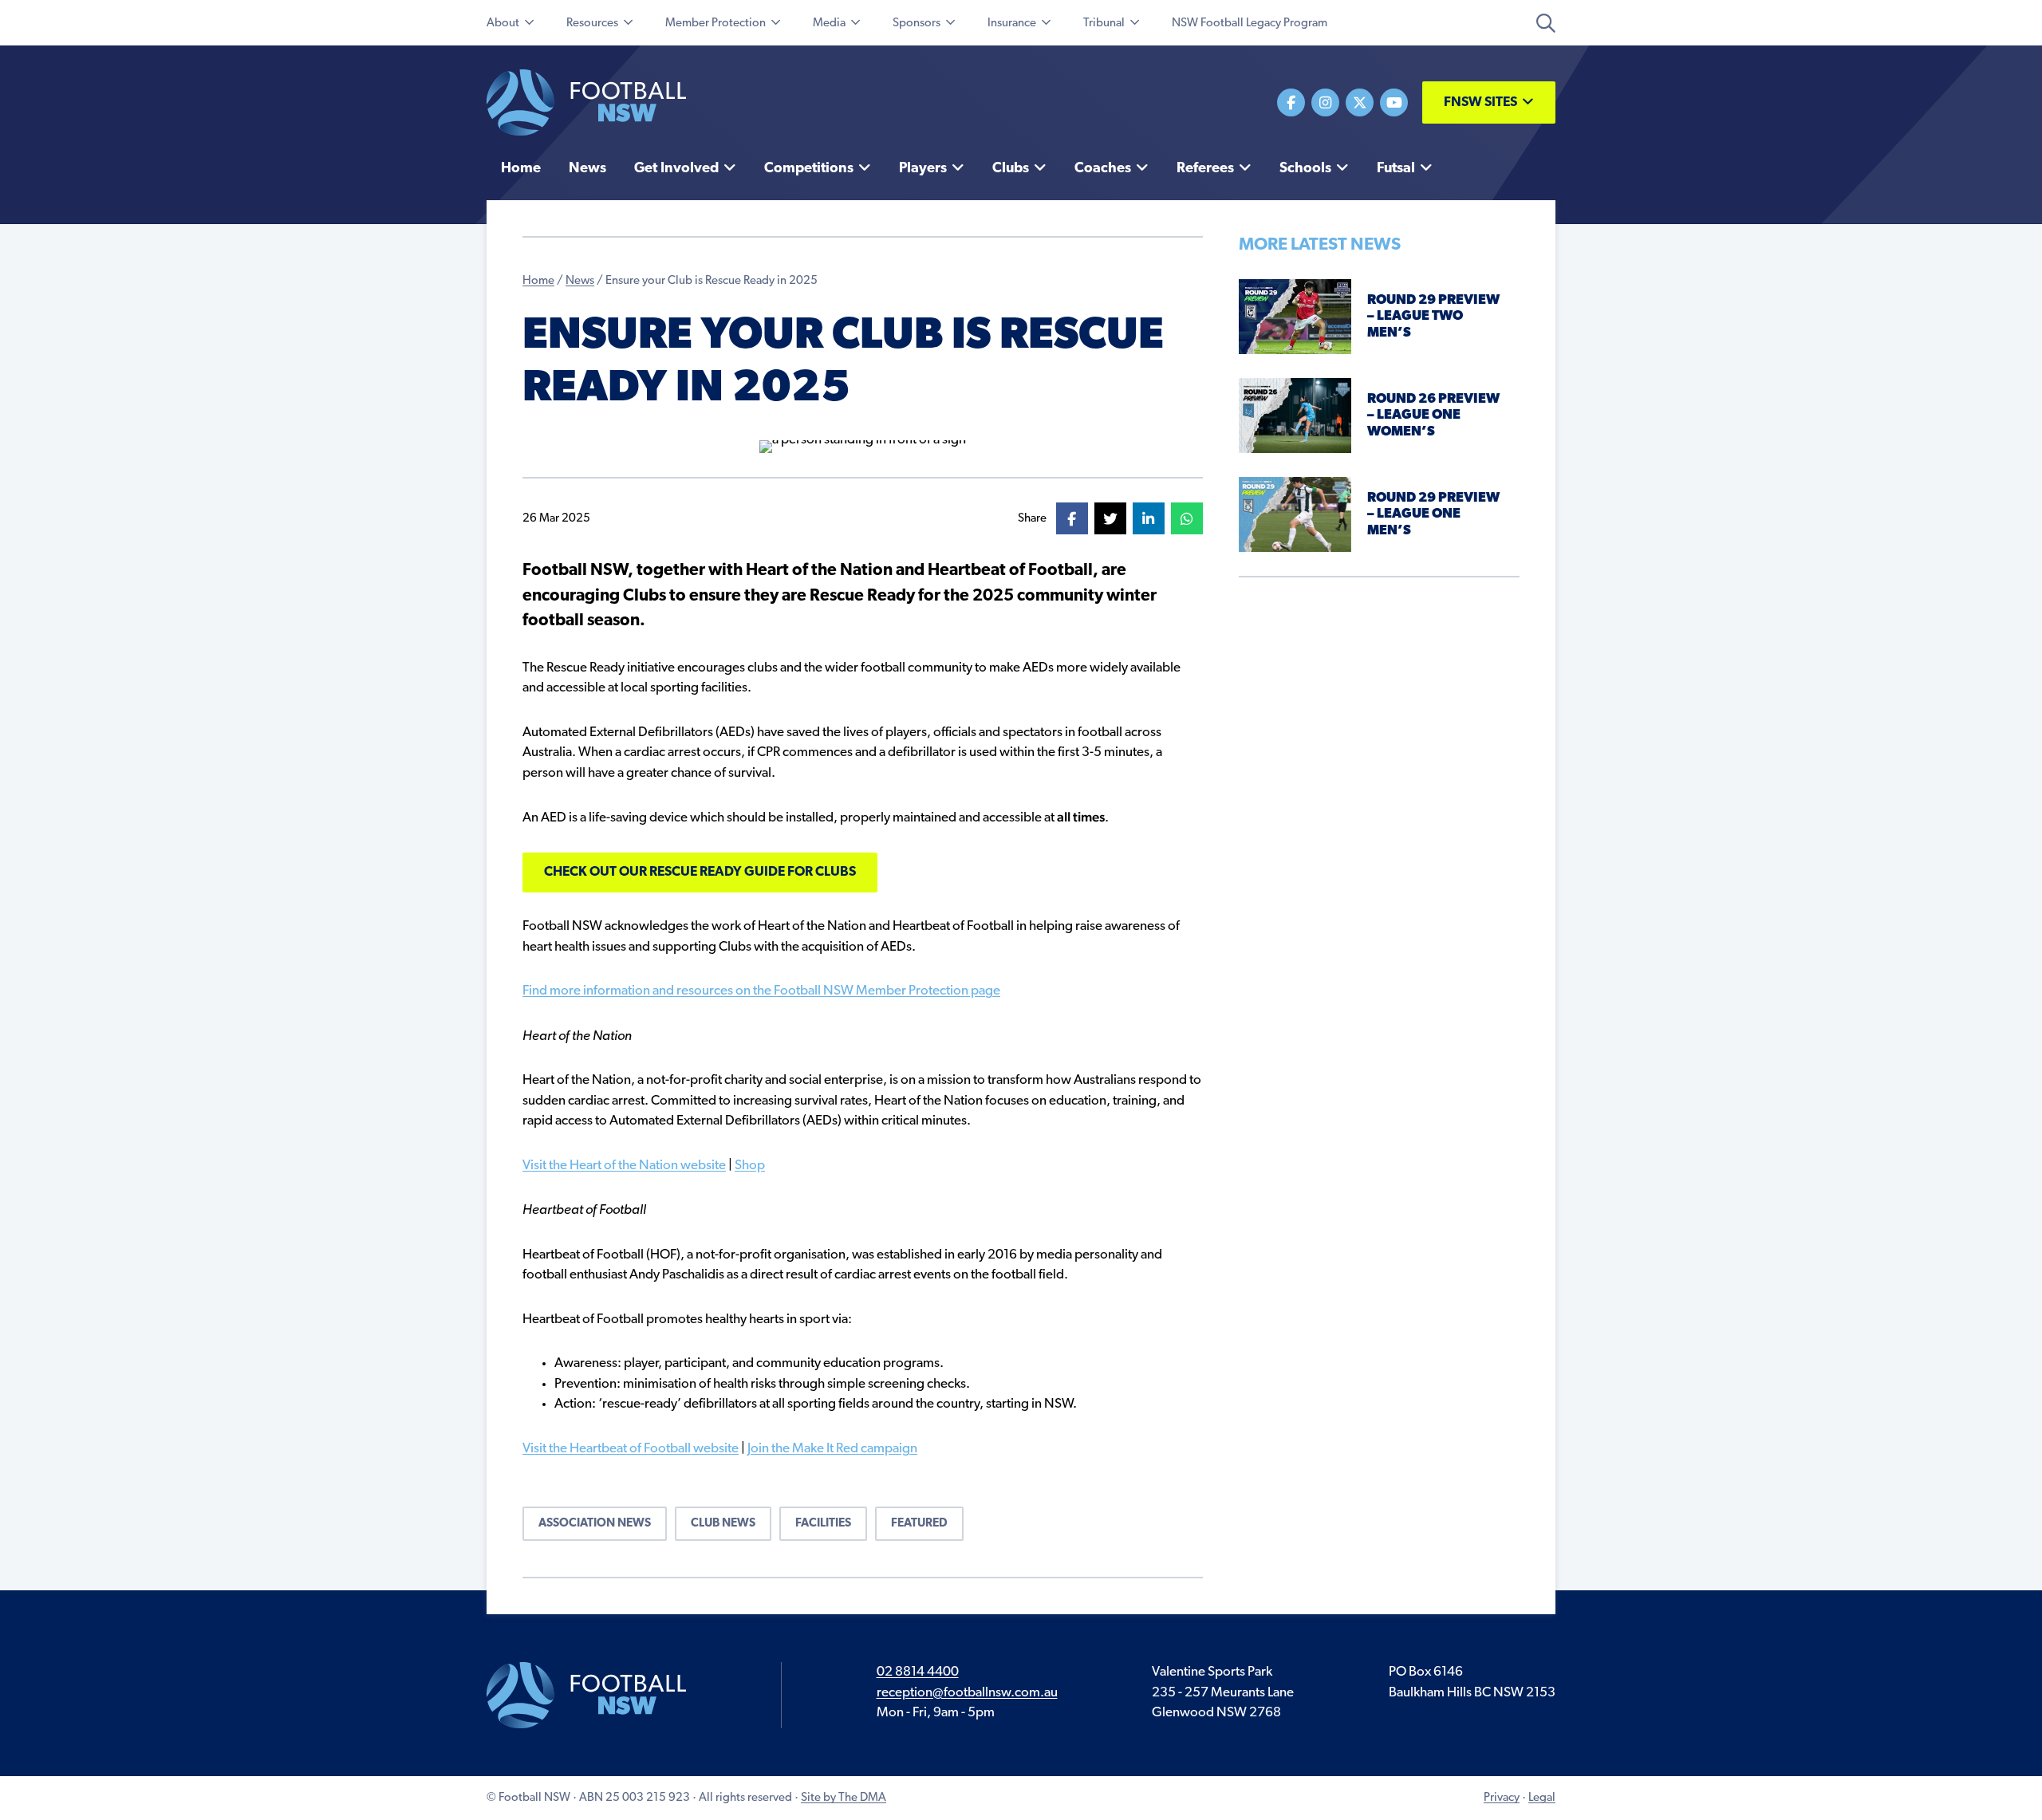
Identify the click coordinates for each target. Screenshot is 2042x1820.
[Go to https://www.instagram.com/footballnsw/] (1325, 102)
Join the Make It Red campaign (832, 1449)
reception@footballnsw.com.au (967, 1693)
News (580, 281)
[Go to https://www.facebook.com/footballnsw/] (1291, 102)
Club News (723, 1524)
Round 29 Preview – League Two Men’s (1433, 317)
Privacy (1502, 1798)
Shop (750, 1166)
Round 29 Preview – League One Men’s (1433, 514)
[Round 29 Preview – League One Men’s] (1295, 514)
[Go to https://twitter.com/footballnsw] (1360, 102)
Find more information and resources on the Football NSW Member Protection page (761, 991)
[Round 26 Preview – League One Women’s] (1295, 415)
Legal (1542, 1798)
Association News (595, 1524)
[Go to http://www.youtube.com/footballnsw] (1394, 102)
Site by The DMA (844, 1798)
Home (538, 281)
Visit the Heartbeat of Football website (631, 1449)
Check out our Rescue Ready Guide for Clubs (700, 872)
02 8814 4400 (918, 1672)
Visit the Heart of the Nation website (624, 1166)
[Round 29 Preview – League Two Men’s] (1295, 316)
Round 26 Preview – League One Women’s (1433, 416)
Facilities (823, 1524)
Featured (919, 1524)
